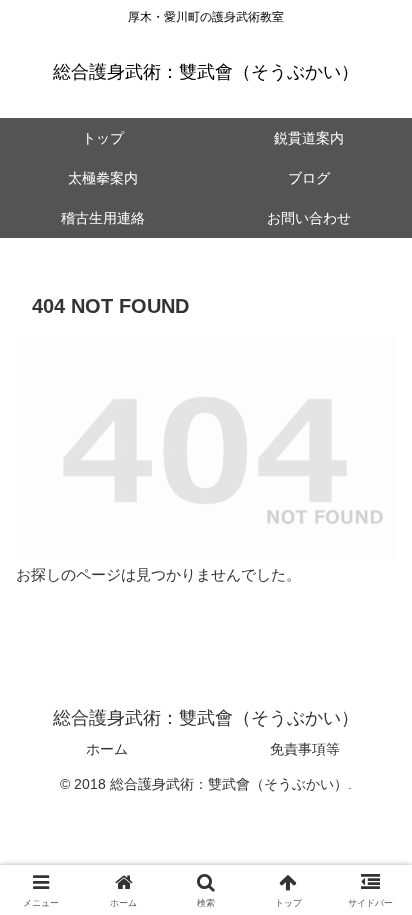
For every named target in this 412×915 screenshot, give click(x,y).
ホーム (107, 749)
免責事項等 (305, 749)
